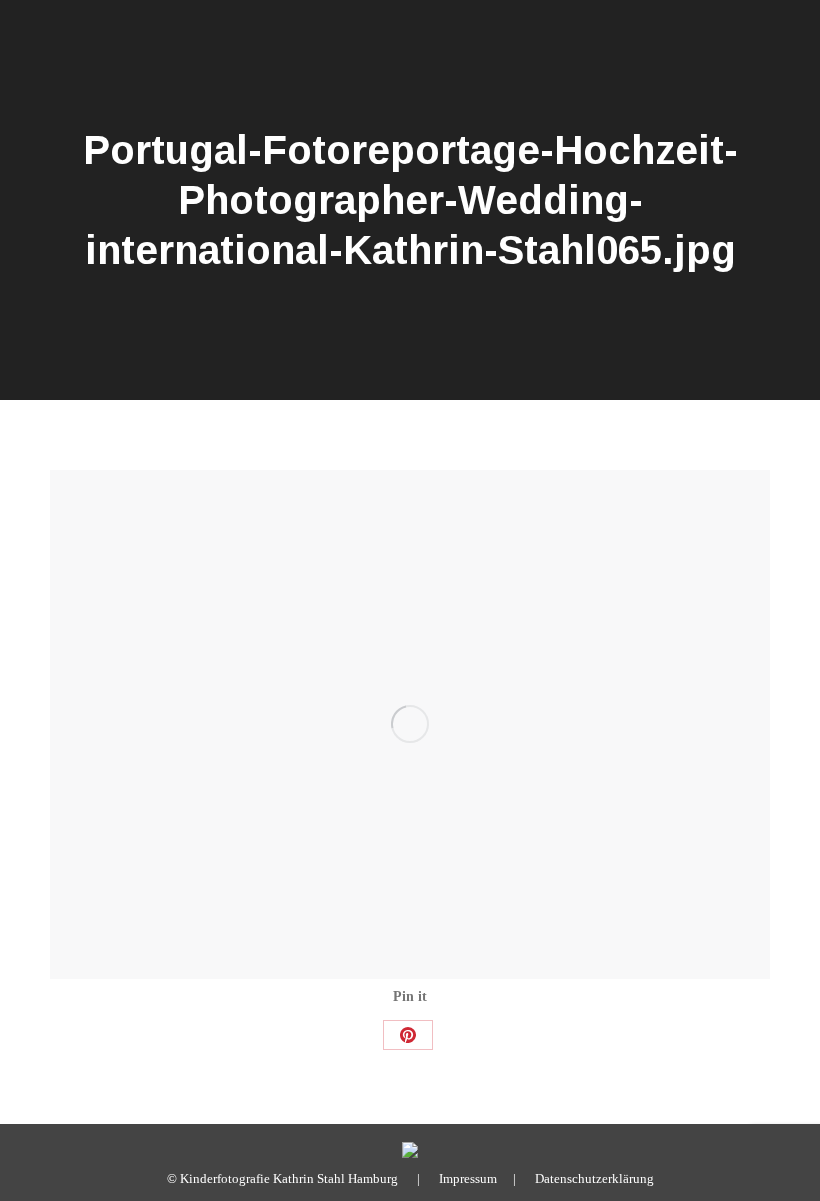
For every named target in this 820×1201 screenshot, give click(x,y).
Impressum (468, 1178)
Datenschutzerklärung (594, 1178)
